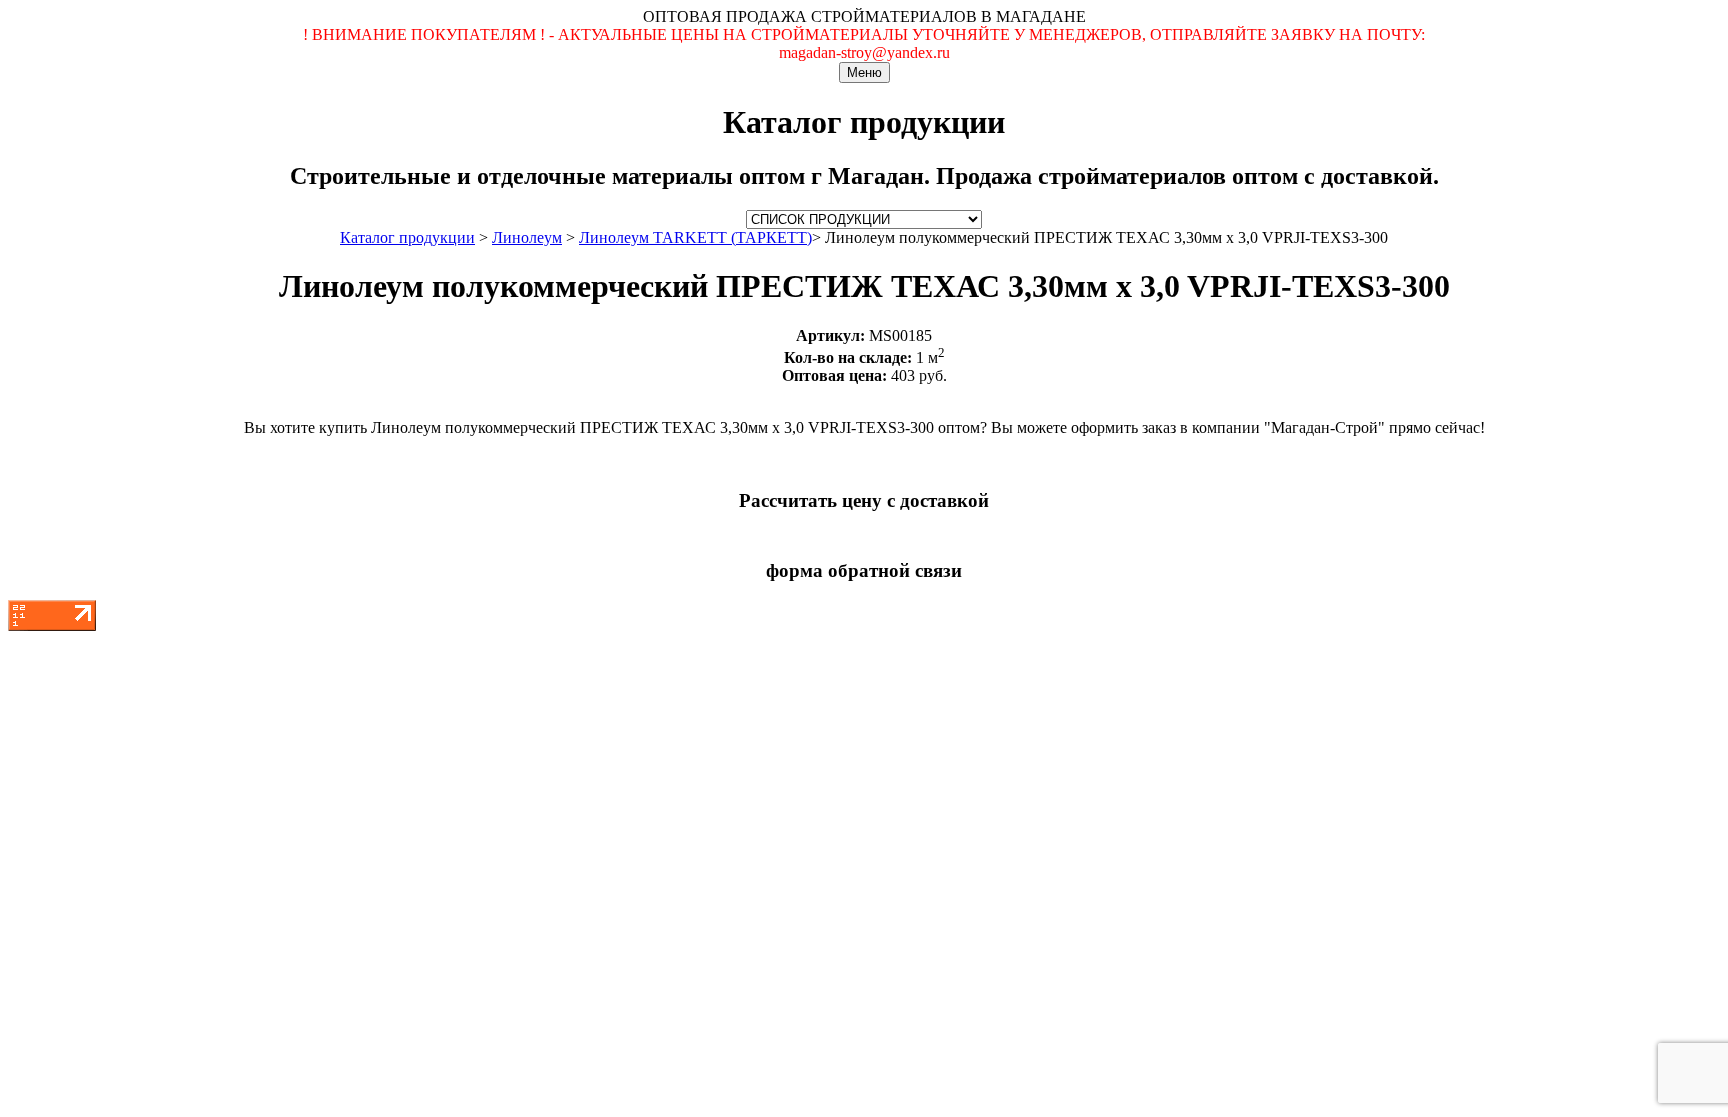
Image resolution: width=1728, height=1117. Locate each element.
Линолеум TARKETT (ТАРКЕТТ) (695, 237)
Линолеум (527, 237)
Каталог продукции (407, 237)
